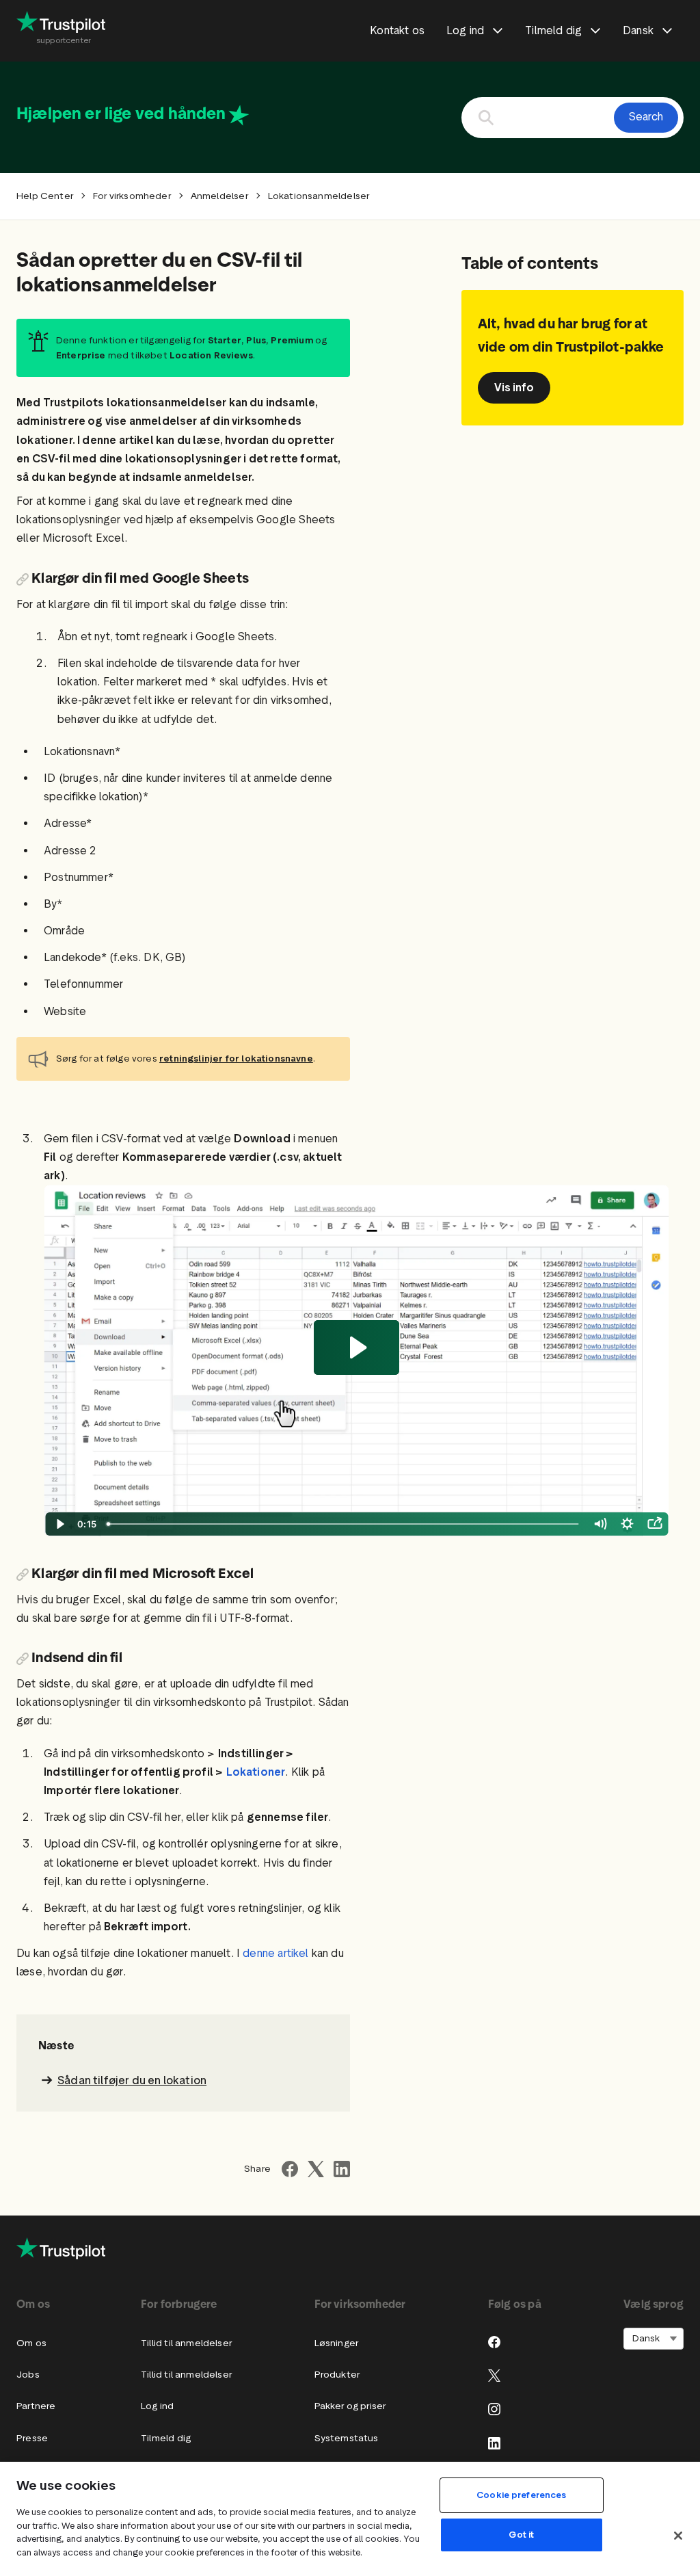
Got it (521, 2535)
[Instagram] (494, 2409)
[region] (350, 2519)
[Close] (678, 2536)
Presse (32, 2438)
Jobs (28, 2375)
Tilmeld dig (166, 2438)
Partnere (36, 2406)
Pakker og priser (350, 2406)
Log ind (157, 2406)
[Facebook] (494, 2342)
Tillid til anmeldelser (186, 2343)
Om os (31, 2343)
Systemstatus (347, 2438)
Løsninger (337, 2343)
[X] (494, 2376)
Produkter (337, 2375)
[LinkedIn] (494, 2443)
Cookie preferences (521, 2495)
